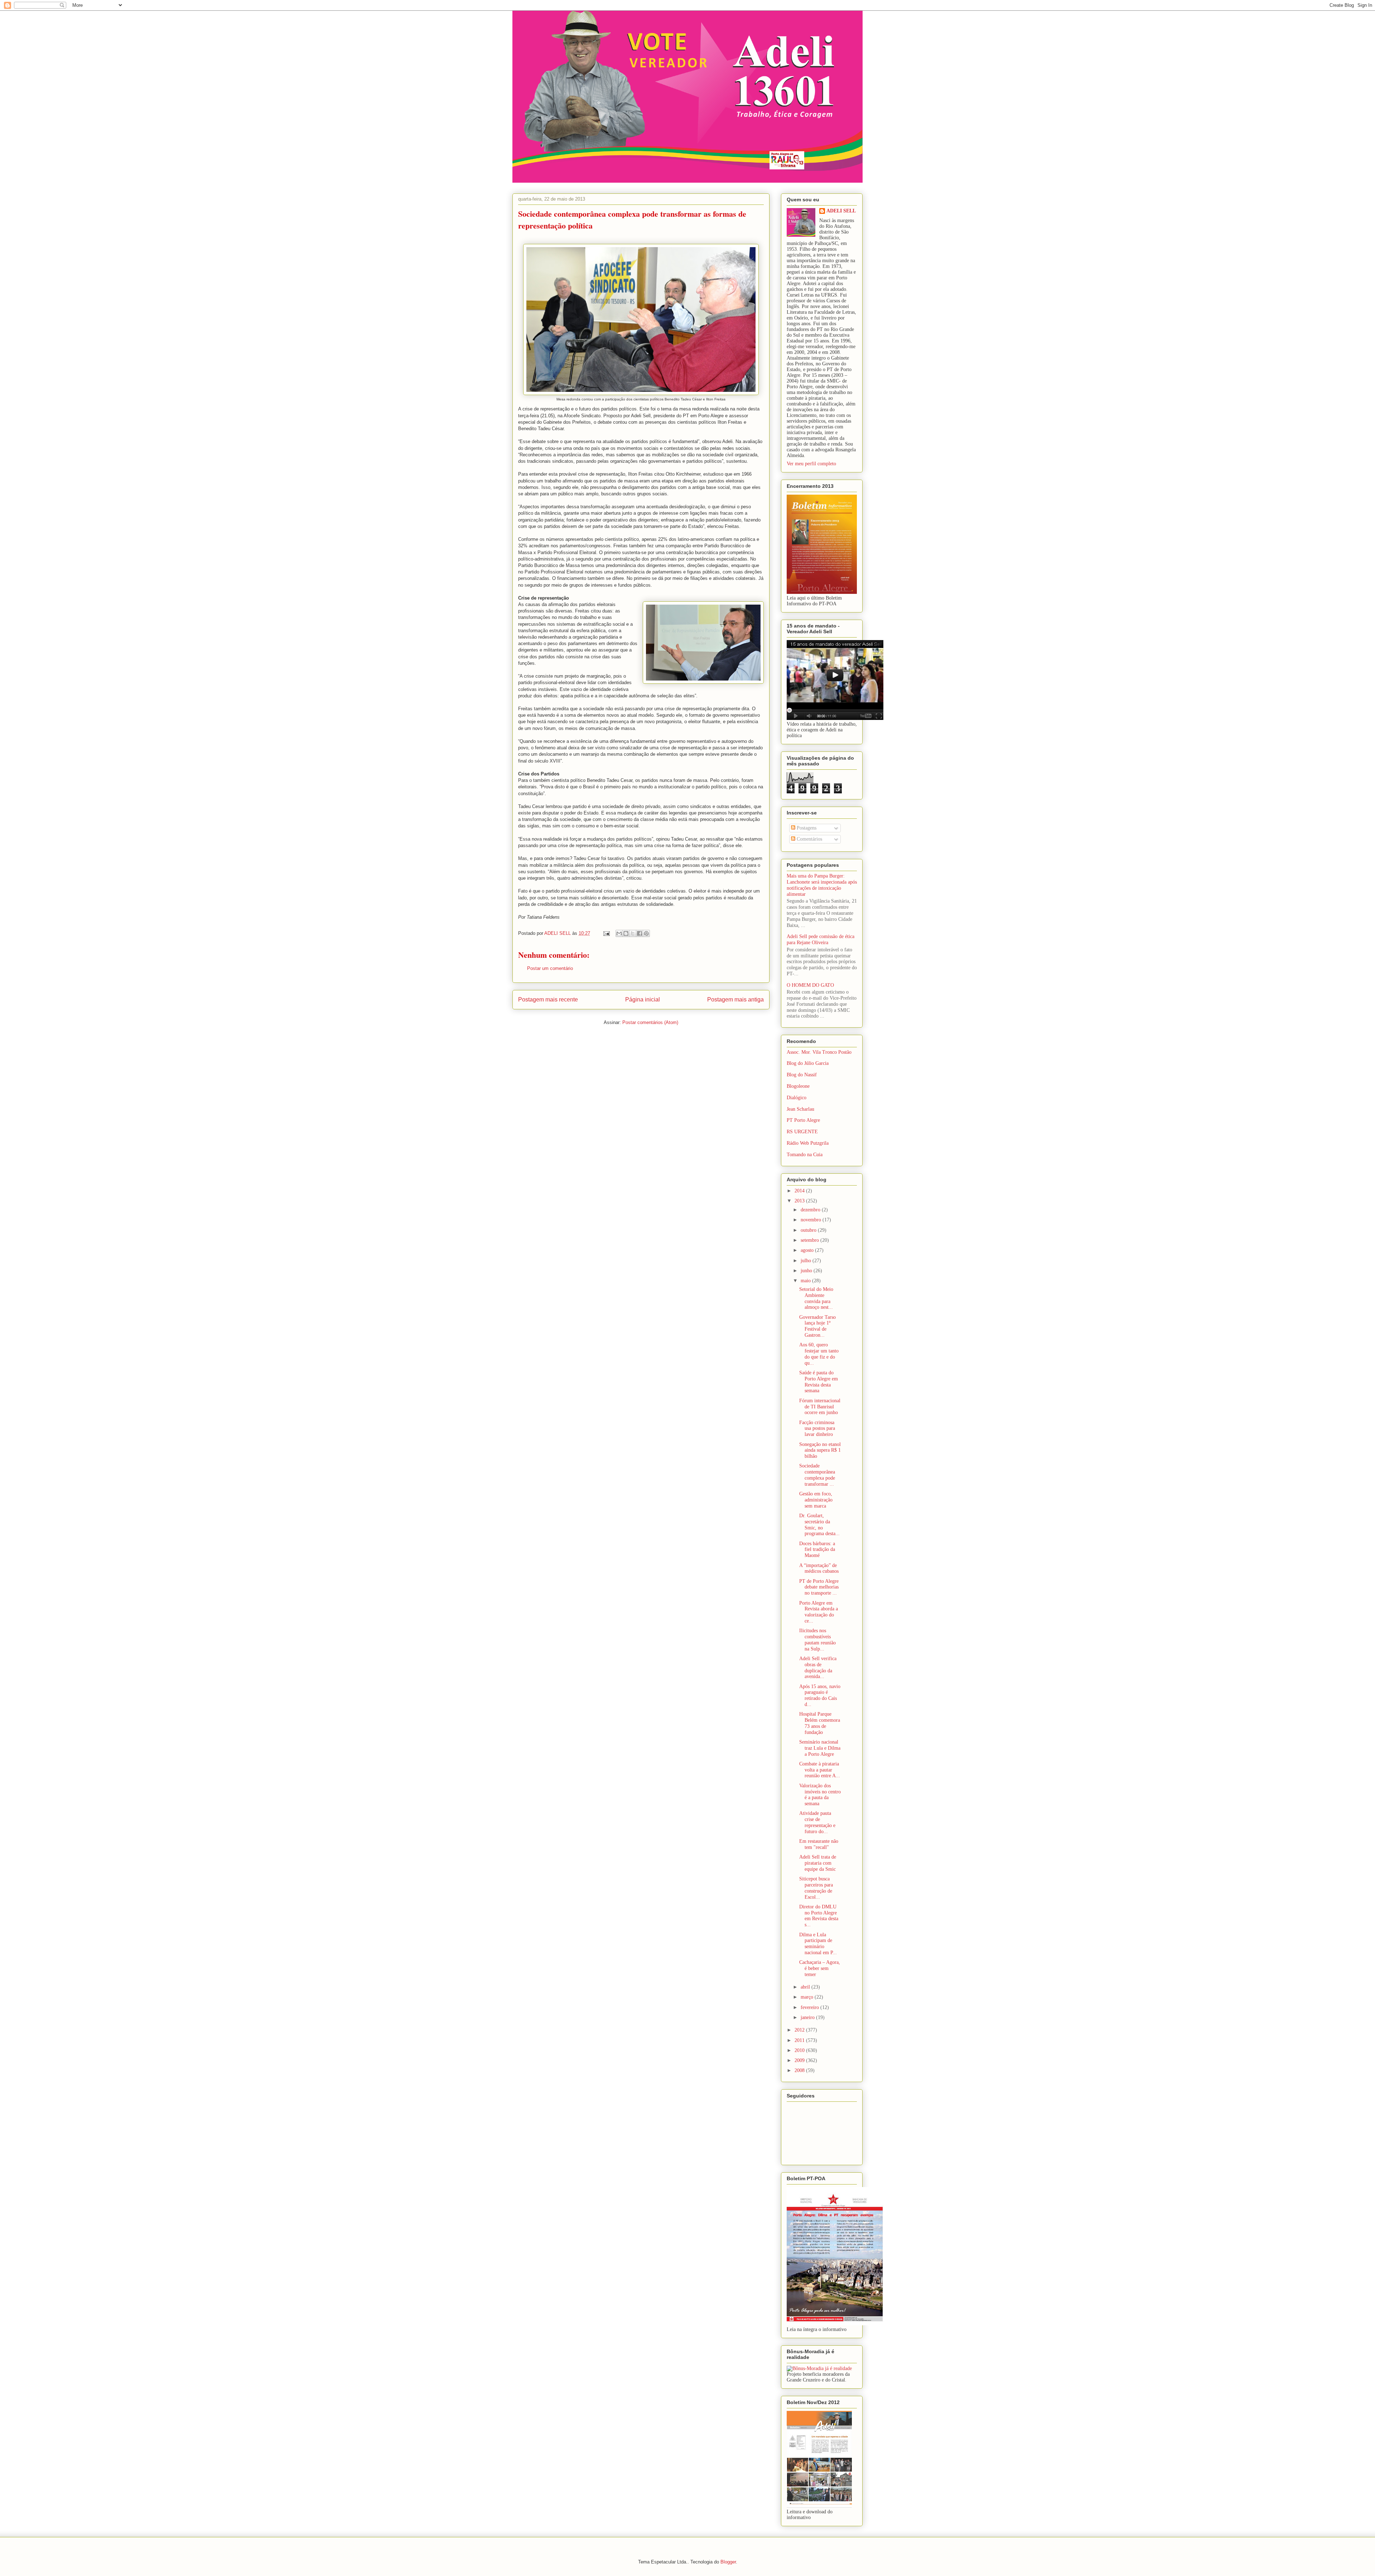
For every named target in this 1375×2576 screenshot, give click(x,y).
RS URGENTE (802, 1132)
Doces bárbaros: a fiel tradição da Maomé (817, 1550)
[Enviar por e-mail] (619, 933)
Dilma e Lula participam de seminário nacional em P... (818, 1944)
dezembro (811, 1210)
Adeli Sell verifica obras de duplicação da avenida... (818, 1667)
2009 (800, 2060)
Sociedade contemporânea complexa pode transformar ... (817, 1475)
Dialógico (797, 1098)
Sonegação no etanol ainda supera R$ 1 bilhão (820, 1450)
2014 (800, 1191)
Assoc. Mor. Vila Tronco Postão (819, 1052)
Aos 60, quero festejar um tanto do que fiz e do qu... (819, 1354)
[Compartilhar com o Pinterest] (646, 933)
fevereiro (810, 2007)
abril (806, 1987)
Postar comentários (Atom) (650, 1022)
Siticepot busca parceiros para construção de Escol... (816, 1888)
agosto (808, 1250)
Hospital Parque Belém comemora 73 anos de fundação (820, 1723)
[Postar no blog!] (626, 933)
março (808, 1997)
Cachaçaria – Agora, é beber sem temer (820, 1968)
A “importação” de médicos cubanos (819, 1568)
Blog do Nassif (802, 1075)
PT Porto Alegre (803, 1120)
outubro (809, 1230)
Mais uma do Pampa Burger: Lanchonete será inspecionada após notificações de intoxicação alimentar (822, 885)
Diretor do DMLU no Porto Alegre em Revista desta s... (819, 1916)
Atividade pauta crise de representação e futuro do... (817, 1822)
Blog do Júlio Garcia (808, 1063)
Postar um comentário (550, 968)
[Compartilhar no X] (633, 933)
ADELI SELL (841, 211)
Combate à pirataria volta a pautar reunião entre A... (820, 1770)
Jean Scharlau (800, 1109)
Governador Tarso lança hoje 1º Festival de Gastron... (817, 1326)
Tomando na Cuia (805, 1155)
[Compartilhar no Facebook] (640, 933)
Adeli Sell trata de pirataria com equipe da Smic (818, 1863)
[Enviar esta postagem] (606, 933)
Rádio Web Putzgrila (808, 1143)
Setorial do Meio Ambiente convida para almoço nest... (816, 1298)
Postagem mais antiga (735, 999)
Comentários (809, 839)
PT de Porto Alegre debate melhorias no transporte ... (819, 1587)
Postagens (806, 828)
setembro (810, 1240)
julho (807, 1261)
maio (806, 1281)
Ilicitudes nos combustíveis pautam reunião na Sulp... (817, 1640)
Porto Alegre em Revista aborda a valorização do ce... (819, 1612)
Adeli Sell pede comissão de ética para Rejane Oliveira (821, 939)
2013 (800, 1201)
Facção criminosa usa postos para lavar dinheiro (817, 1429)
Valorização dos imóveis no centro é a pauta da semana (820, 1795)
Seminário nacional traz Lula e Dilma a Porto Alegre (820, 1748)
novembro (812, 1220)
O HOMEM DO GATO (810, 985)
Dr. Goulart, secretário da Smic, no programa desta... (819, 1525)
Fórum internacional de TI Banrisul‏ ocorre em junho (820, 1407)
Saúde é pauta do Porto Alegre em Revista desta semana (819, 1382)
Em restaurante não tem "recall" (819, 1844)
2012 (800, 2030)
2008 (800, 2070)
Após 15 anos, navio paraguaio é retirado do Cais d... (820, 1695)
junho (807, 1271)
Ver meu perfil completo (811, 464)
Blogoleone (798, 1086)
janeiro (808, 2017)
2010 (800, 2050)
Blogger (728, 2562)
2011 (800, 2040)
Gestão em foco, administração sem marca (816, 1500)
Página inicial (643, 999)
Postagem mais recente (548, 999)
